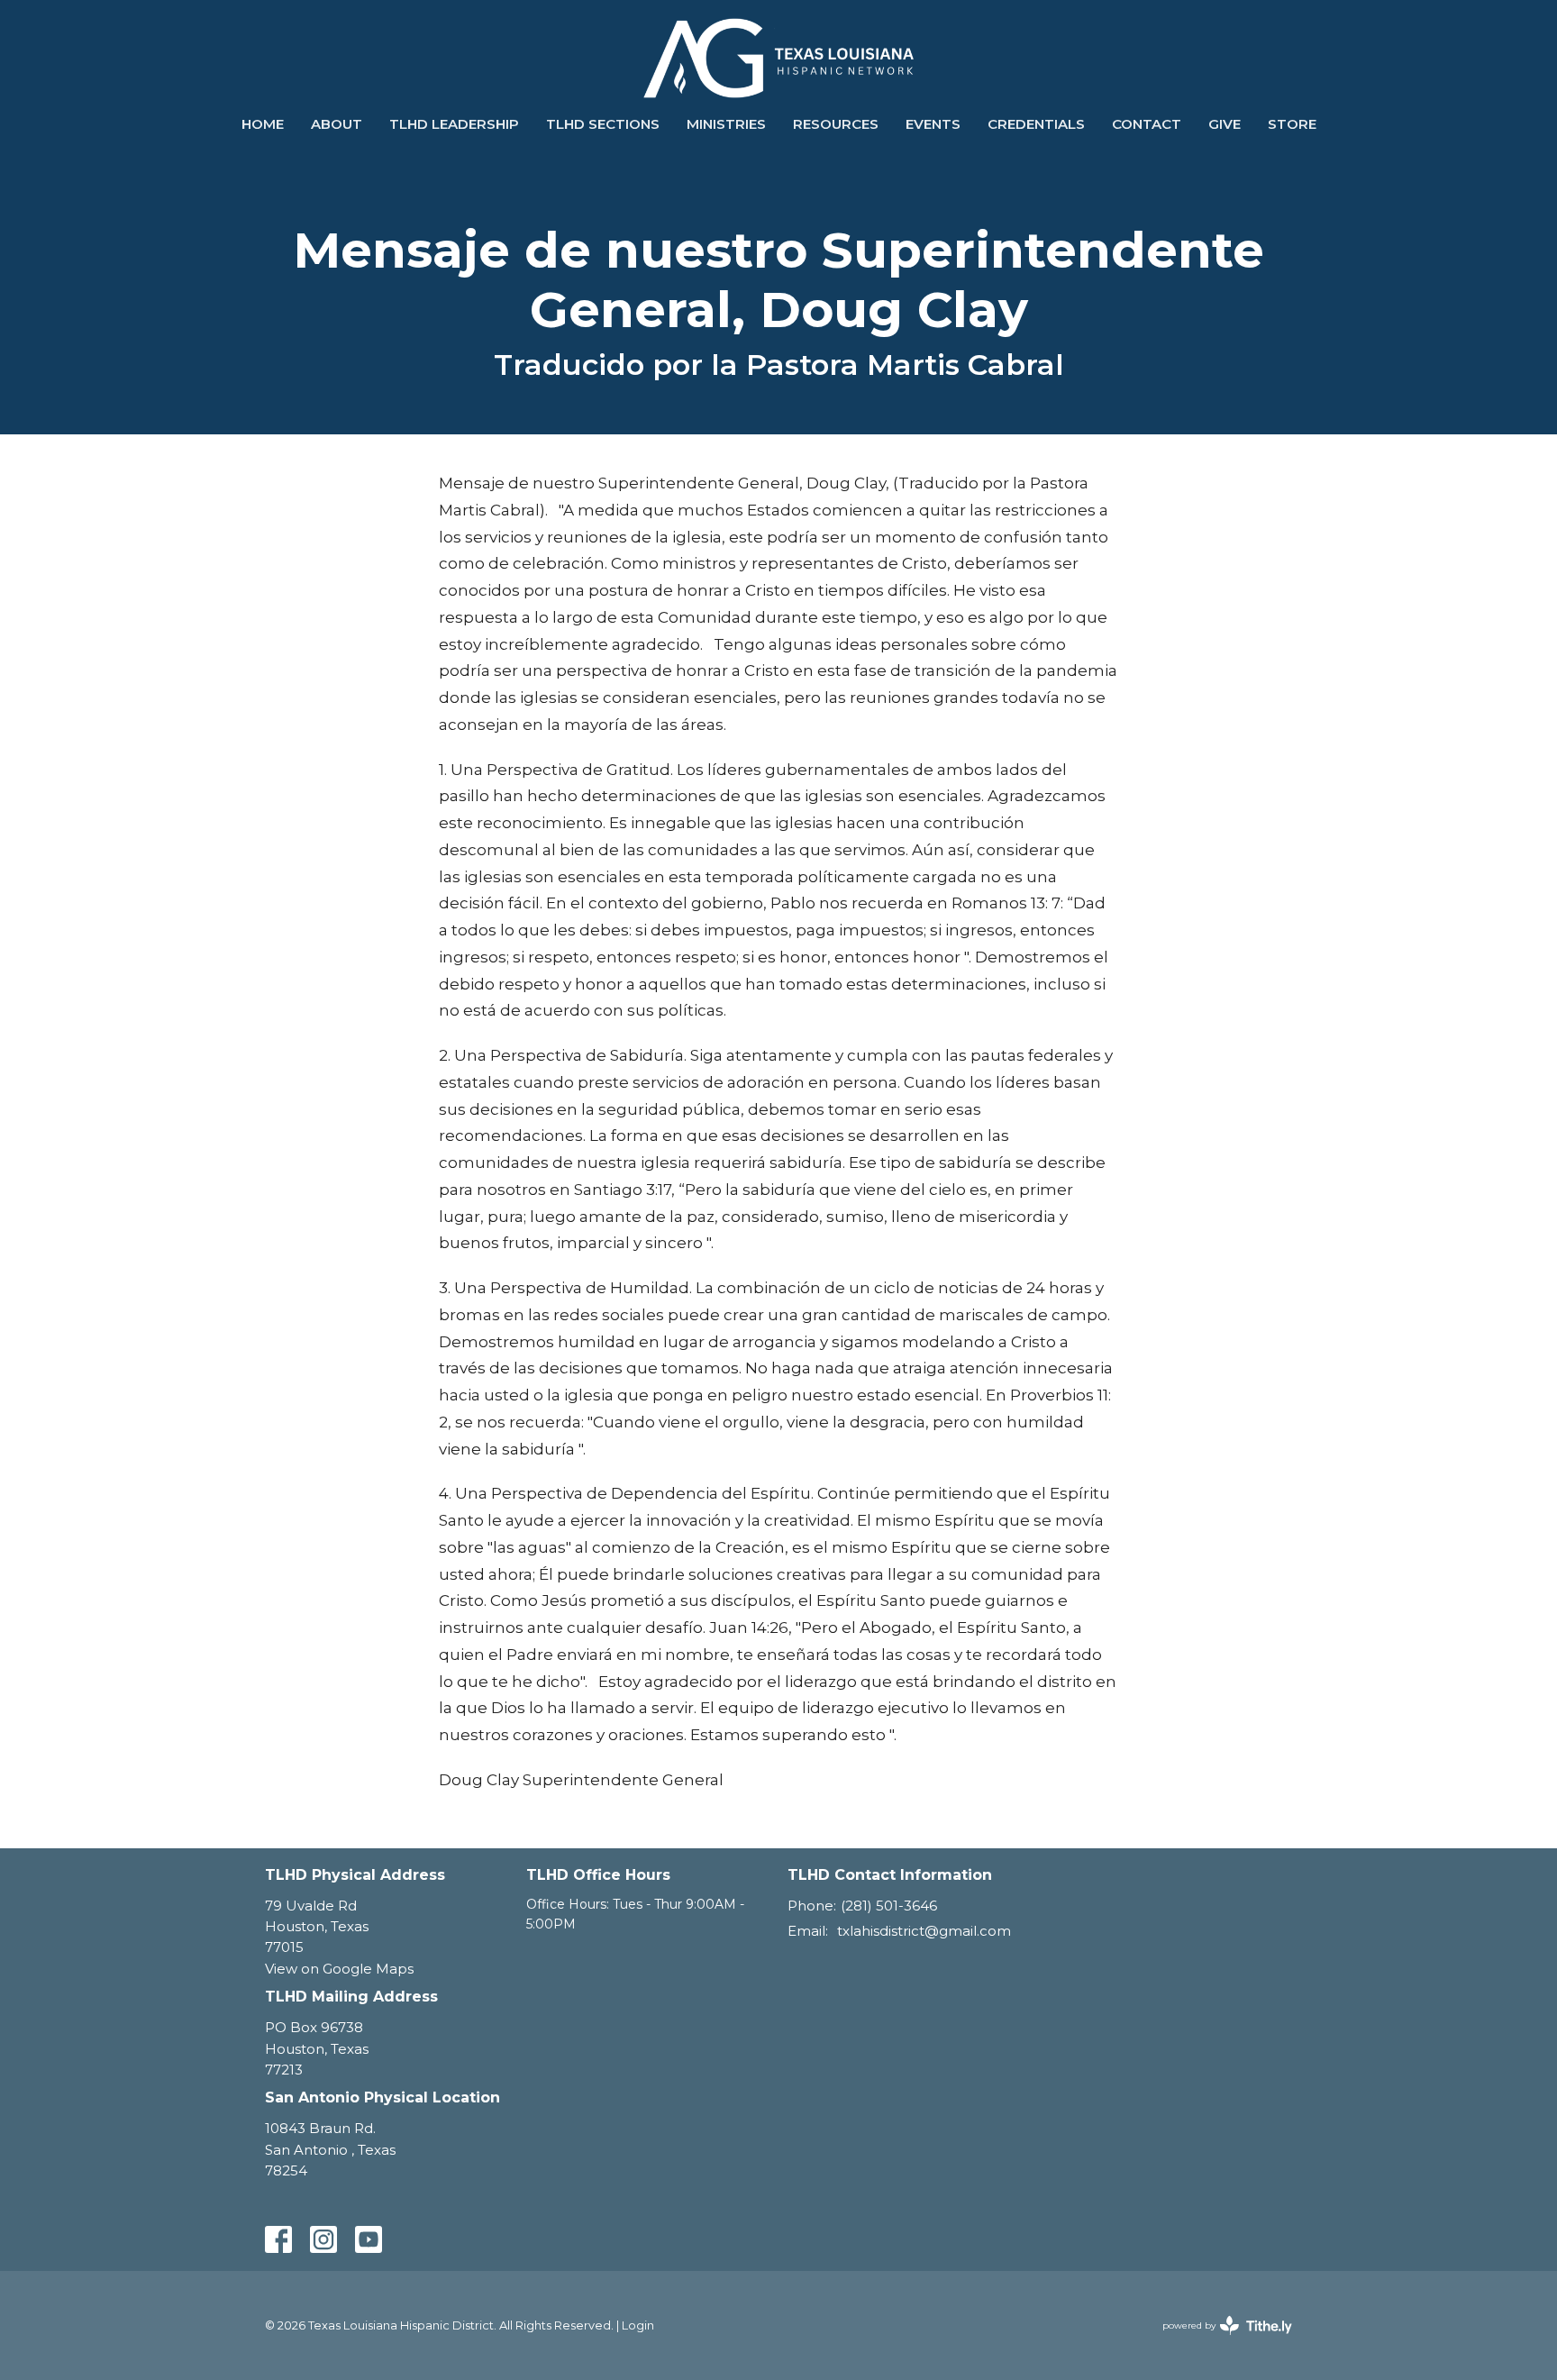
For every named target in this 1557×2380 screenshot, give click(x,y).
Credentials (1036, 124)
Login (638, 2325)
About (337, 124)
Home (263, 124)
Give (1225, 124)
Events (933, 124)
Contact (1147, 124)
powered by (1219, 2341)
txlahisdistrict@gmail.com (924, 1931)
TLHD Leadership (454, 124)
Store (1292, 124)
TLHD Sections (603, 124)
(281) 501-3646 (889, 1906)
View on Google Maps (339, 1969)
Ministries (726, 124)
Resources (836, 124)
